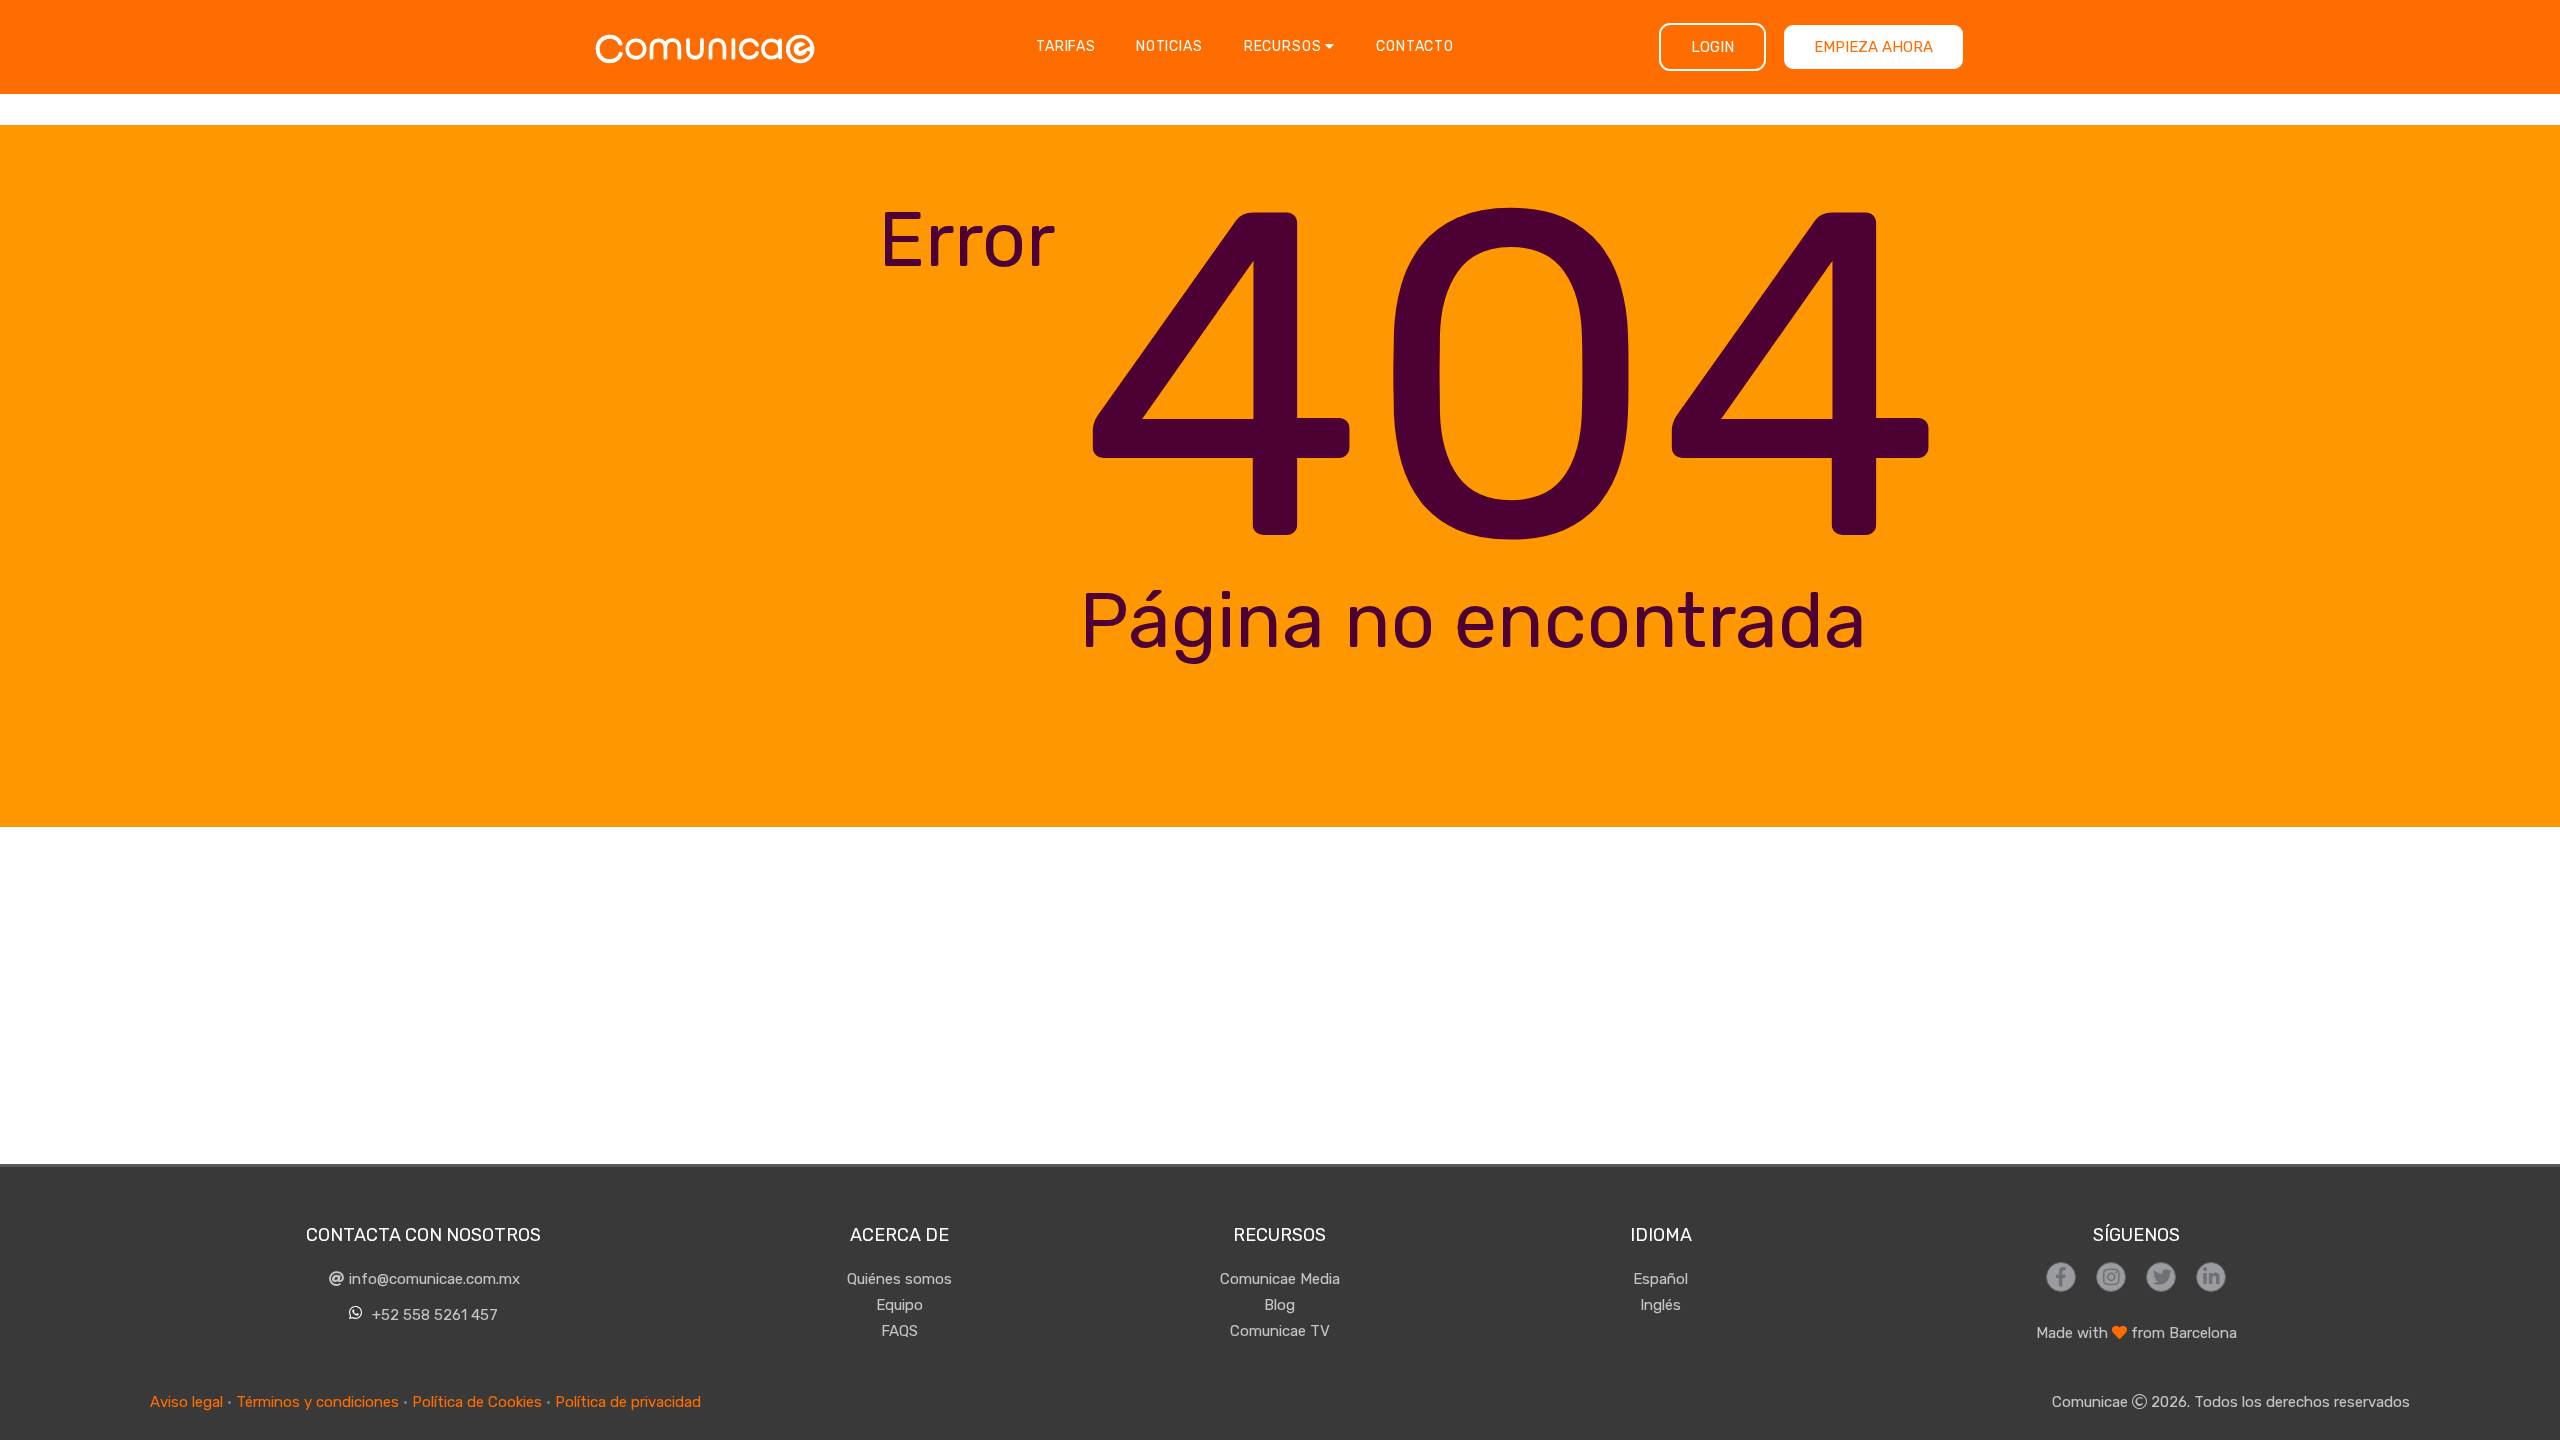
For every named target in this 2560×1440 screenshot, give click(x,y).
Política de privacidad (628, 1402)
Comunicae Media (1280, 1279)
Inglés (1660, 1305)
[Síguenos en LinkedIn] (2211, 1277)
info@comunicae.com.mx (432, 1279)
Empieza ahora (1873, 47)
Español (1660, 1279)
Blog (1279, 1305)
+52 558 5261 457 (433, 1315)
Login (1712, 47)
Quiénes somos (899, 1279)
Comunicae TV (1280, 1331)
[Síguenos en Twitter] (2161, 1277)
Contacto (1415, 46)
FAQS (899, 1331)
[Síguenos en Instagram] (2111, 1277)
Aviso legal (186, 1402)
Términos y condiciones (317, 1402)
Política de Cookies (477, 1402)
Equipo (899, 1305)
